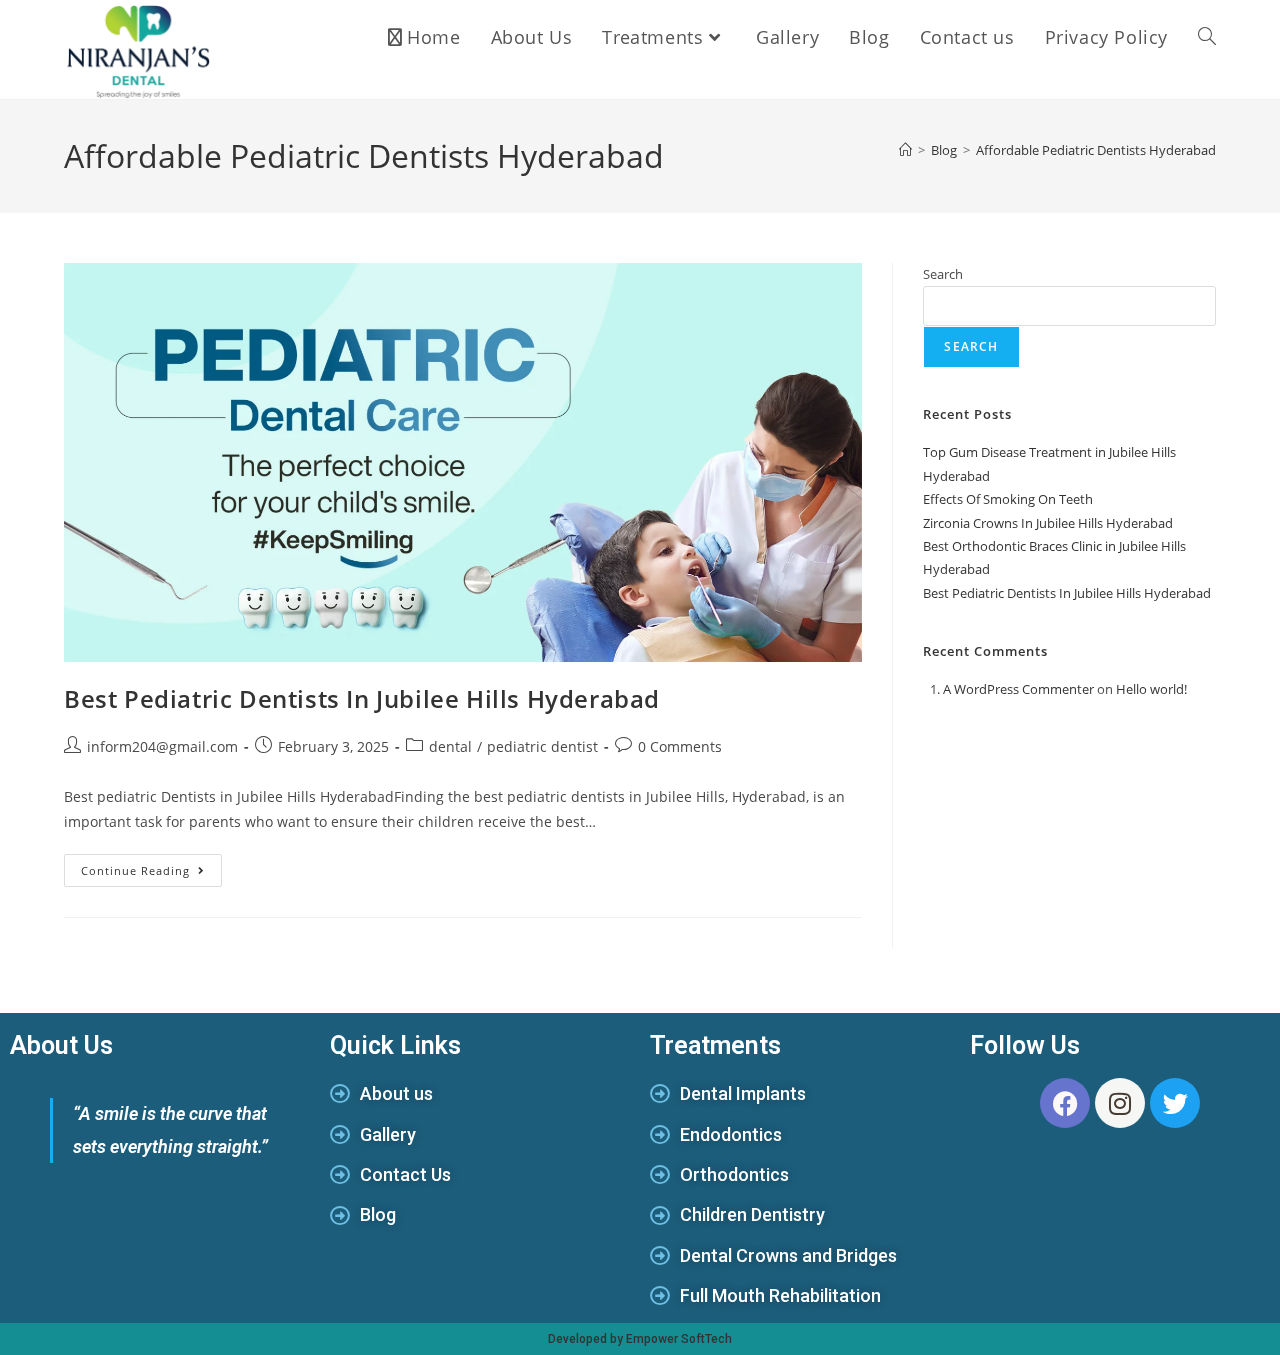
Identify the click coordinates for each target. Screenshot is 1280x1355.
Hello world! (1151, 689)
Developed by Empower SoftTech (640, 1339)
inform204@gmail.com (162, 746)
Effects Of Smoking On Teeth (1008, 499)
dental (450, 746)
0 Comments (680, 746)
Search (943, 274)
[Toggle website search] (1207, 37)
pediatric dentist (542, 746)
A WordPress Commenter (1018, 689)
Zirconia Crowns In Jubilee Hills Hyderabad (1048, 523)
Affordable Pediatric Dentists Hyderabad (1096, 150)
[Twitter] (1175, 1103)
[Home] (905, 150)
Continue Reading (151, 866)
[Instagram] (1120, 1103)
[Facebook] (1065, 1103)
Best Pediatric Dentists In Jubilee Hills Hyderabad (362, 698)
